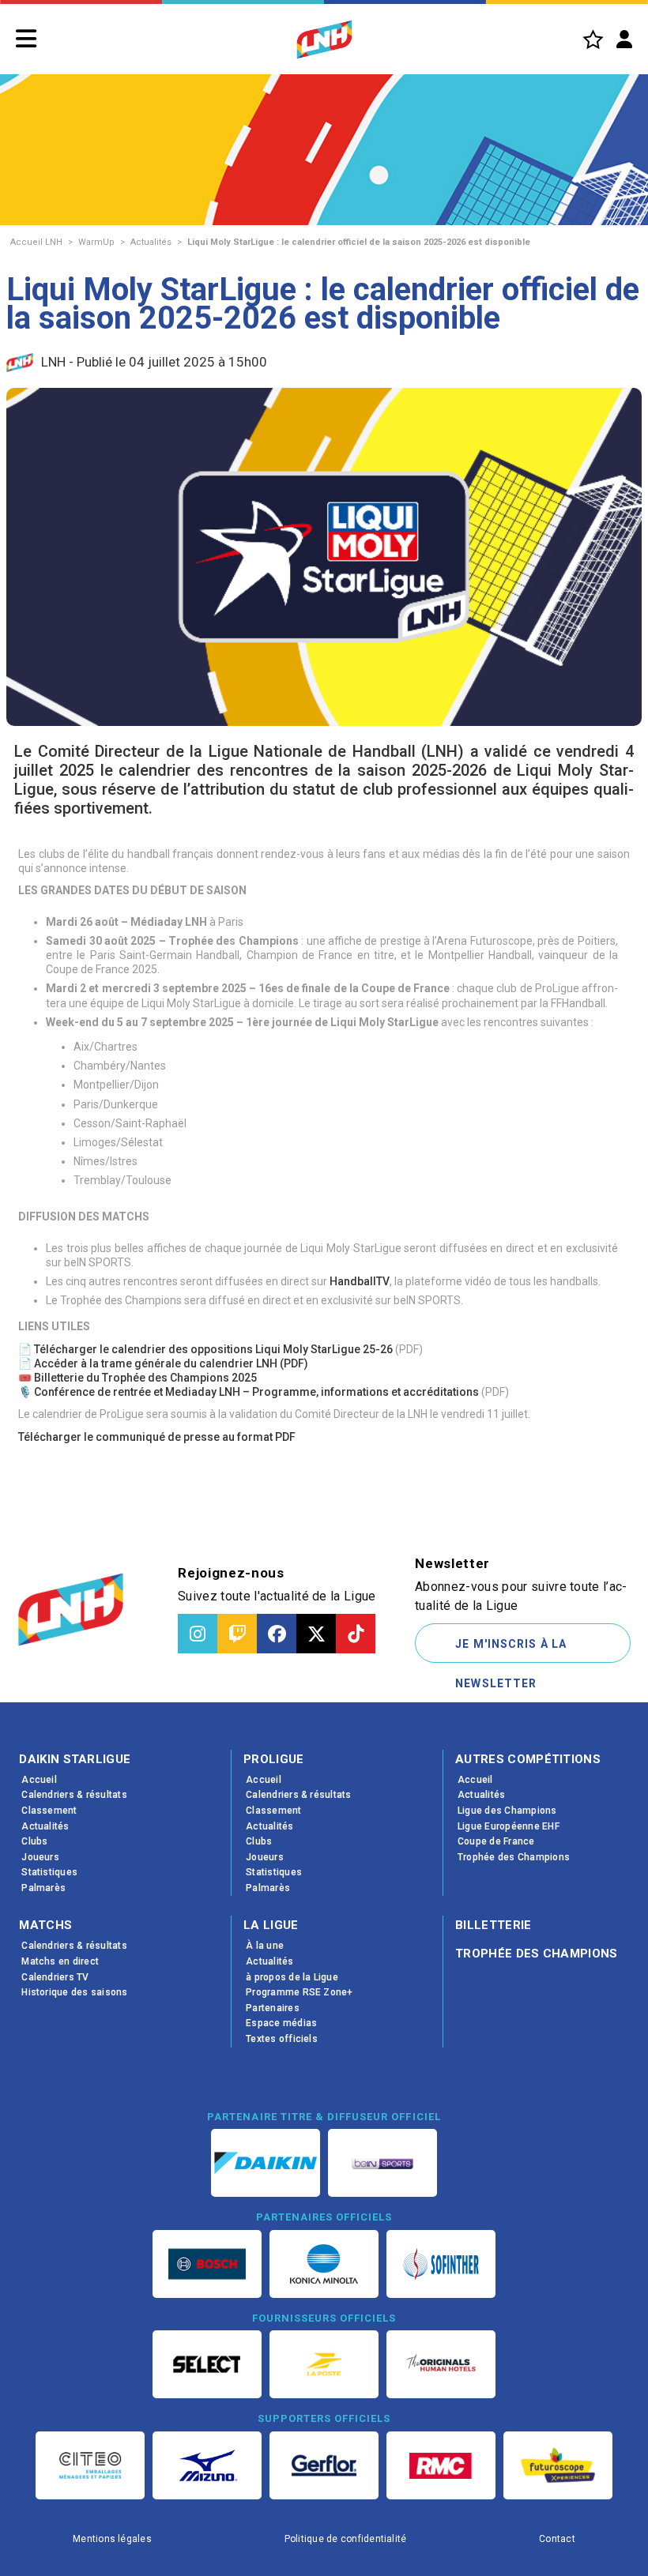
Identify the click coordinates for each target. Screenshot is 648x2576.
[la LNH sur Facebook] (277, 1634)
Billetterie (494, 1925)
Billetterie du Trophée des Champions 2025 (145, 1378)
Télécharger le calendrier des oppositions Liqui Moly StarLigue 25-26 (213, 1349)
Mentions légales (112, 2539)
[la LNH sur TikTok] (356, 1634)
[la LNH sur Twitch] (237, 1634)
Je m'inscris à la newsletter (511, 1650)
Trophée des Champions (537, 1954)
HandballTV (360, 1281)
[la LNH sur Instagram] (198, 1634)
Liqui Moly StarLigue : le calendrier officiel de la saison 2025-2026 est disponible (359, 242)
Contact (557, 2539)
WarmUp (96, 242)
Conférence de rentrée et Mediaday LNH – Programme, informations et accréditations (256, 1392)
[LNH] (324, 39)
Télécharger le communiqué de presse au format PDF (157, 1437)
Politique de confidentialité (346, 2539)
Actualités (151, 242)
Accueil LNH (36, 242)
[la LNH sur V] (316, 1634)
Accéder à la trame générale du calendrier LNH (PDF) (171, 1363)
